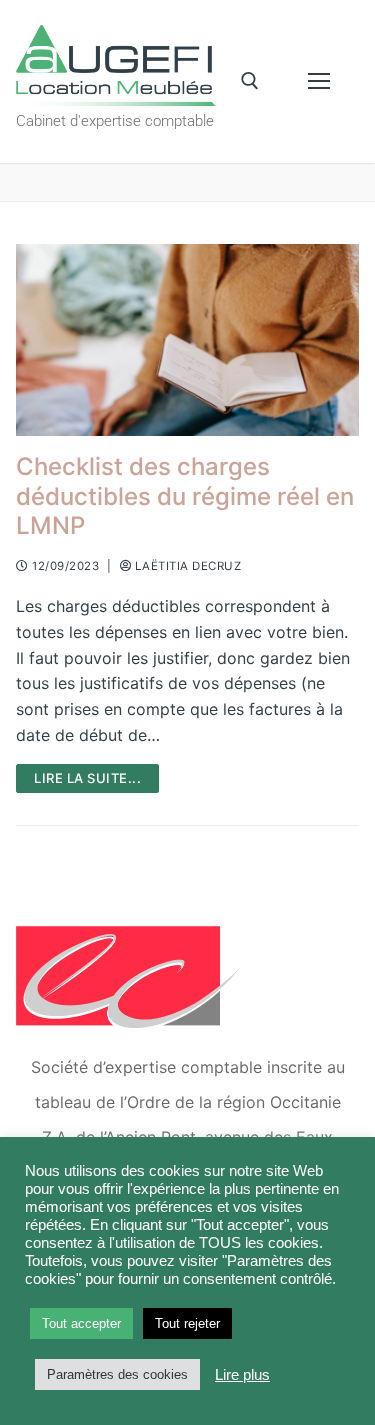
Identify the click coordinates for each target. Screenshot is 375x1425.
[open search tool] (250, 81)
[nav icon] (319, 82)
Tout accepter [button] (81, 1323)
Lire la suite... (87, 778)
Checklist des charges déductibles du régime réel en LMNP (185, 495)
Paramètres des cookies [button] (117, 1374)
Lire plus (242, 1375)
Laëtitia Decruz (186, 566)
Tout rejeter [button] (187, 1323)
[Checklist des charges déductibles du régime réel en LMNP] (187, 340)
